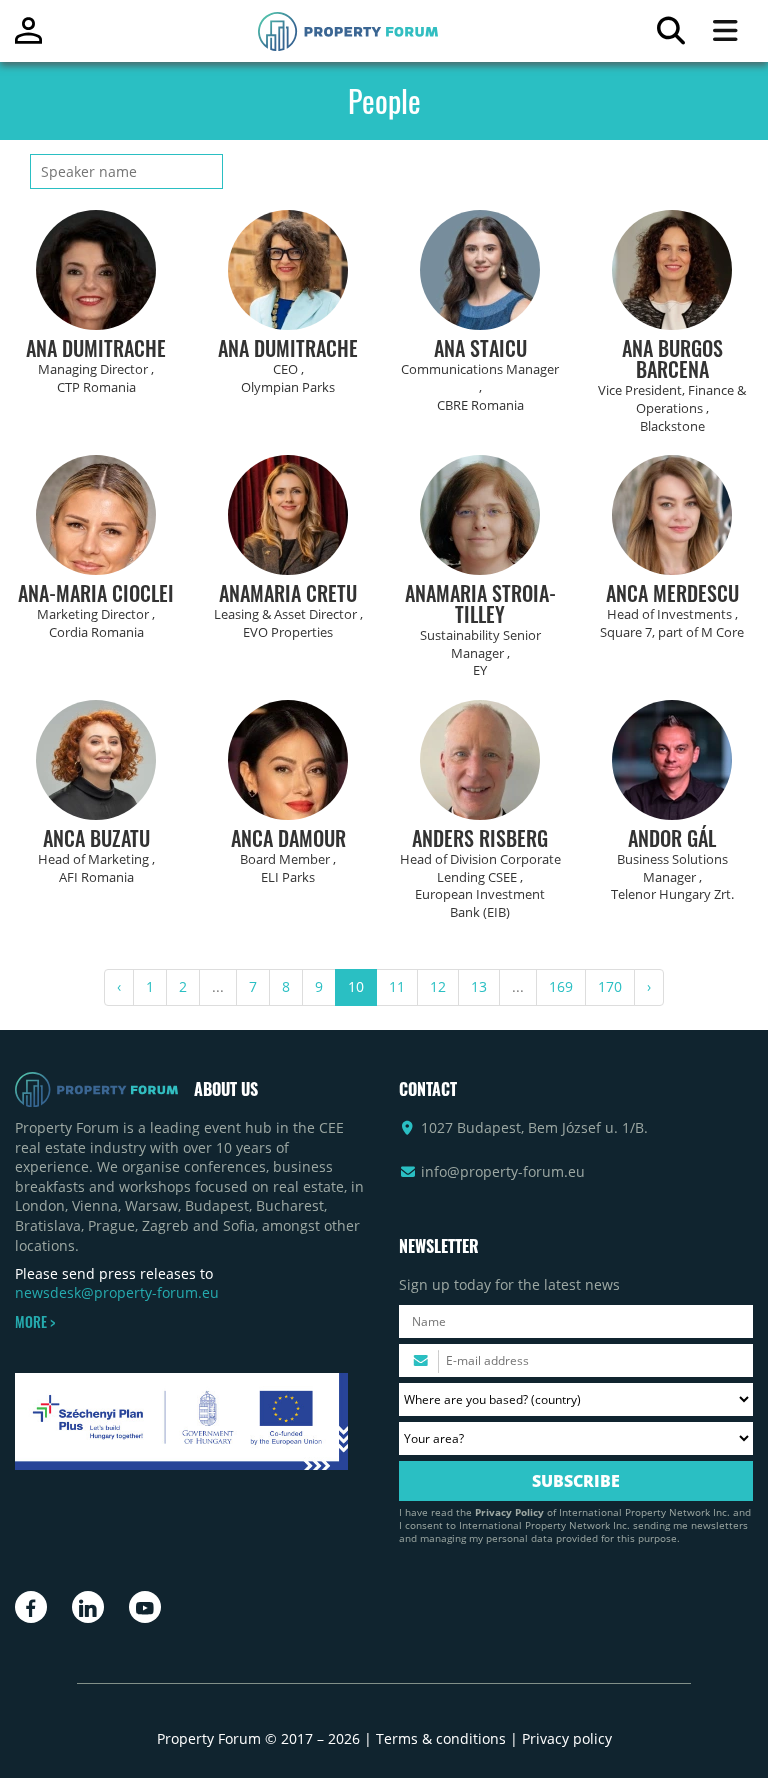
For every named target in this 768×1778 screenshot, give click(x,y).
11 (397, 986)
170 (610, 986)
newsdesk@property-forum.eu (117, 1292)
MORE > (35, 1322)
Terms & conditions (441, 1738)
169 (561, 986)
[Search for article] (670, 35)
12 (438, 986)
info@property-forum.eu (503, 1171)
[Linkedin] (88, 1607)
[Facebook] (31, 1607)
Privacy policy (567, 1738)
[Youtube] (145, 1607)
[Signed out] (28, 39)
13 (479, 986)
